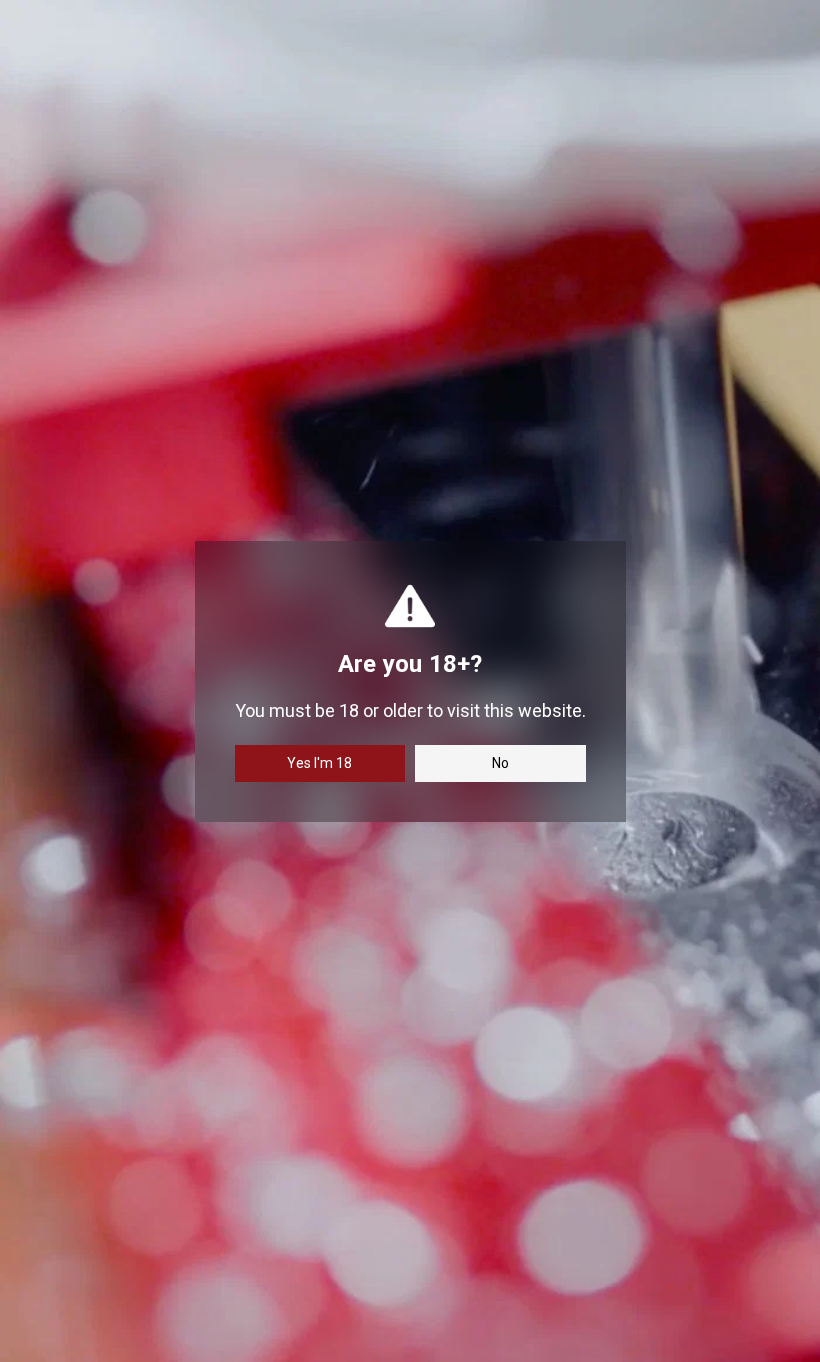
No (500, 763)
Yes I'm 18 (319, 763)
